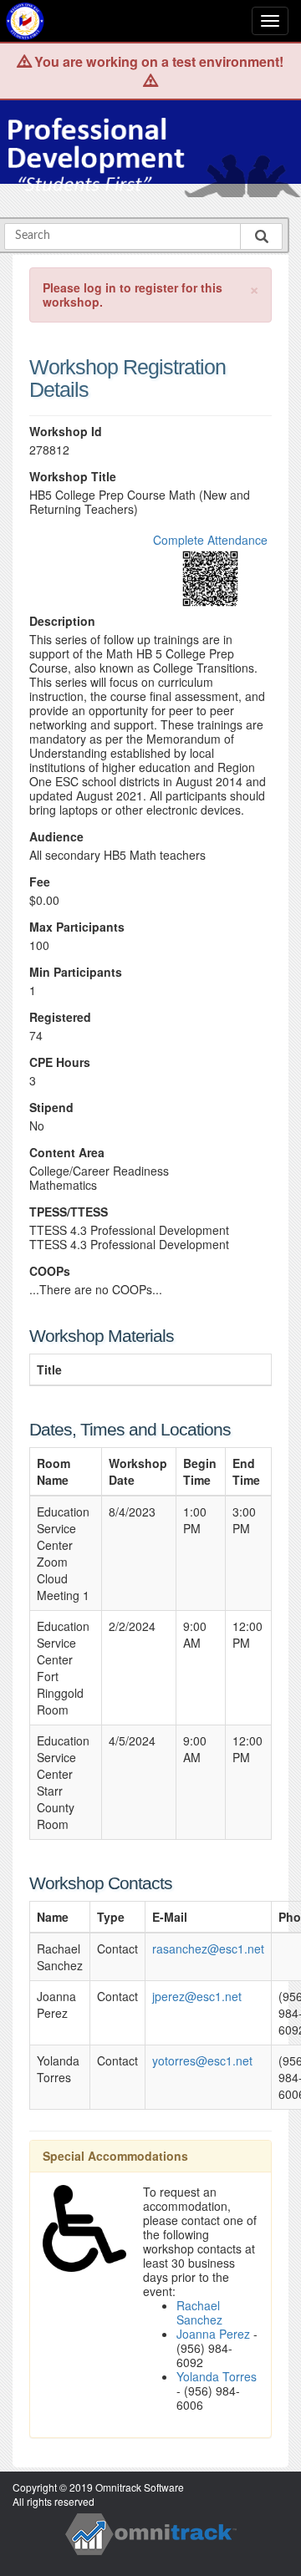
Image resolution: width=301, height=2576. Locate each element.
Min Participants (76, 972)
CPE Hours (60, 1062)
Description (62, 621)
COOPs (50, 1271)
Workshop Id (66, 432)
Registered (60, 1017)
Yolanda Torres (217, 2376)
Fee (40, 882)
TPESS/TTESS (69, 1212)
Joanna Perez (213, 2334)
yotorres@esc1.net (202, 2060)
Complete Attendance (210, 540)
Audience (56, 837)
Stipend (51, 1108)
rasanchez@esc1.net (208, 1949)
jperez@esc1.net (197, 1996)
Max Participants (77, 927)
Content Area (67, 1153)
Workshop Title (73, 477)
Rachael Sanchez (199, 2312)
